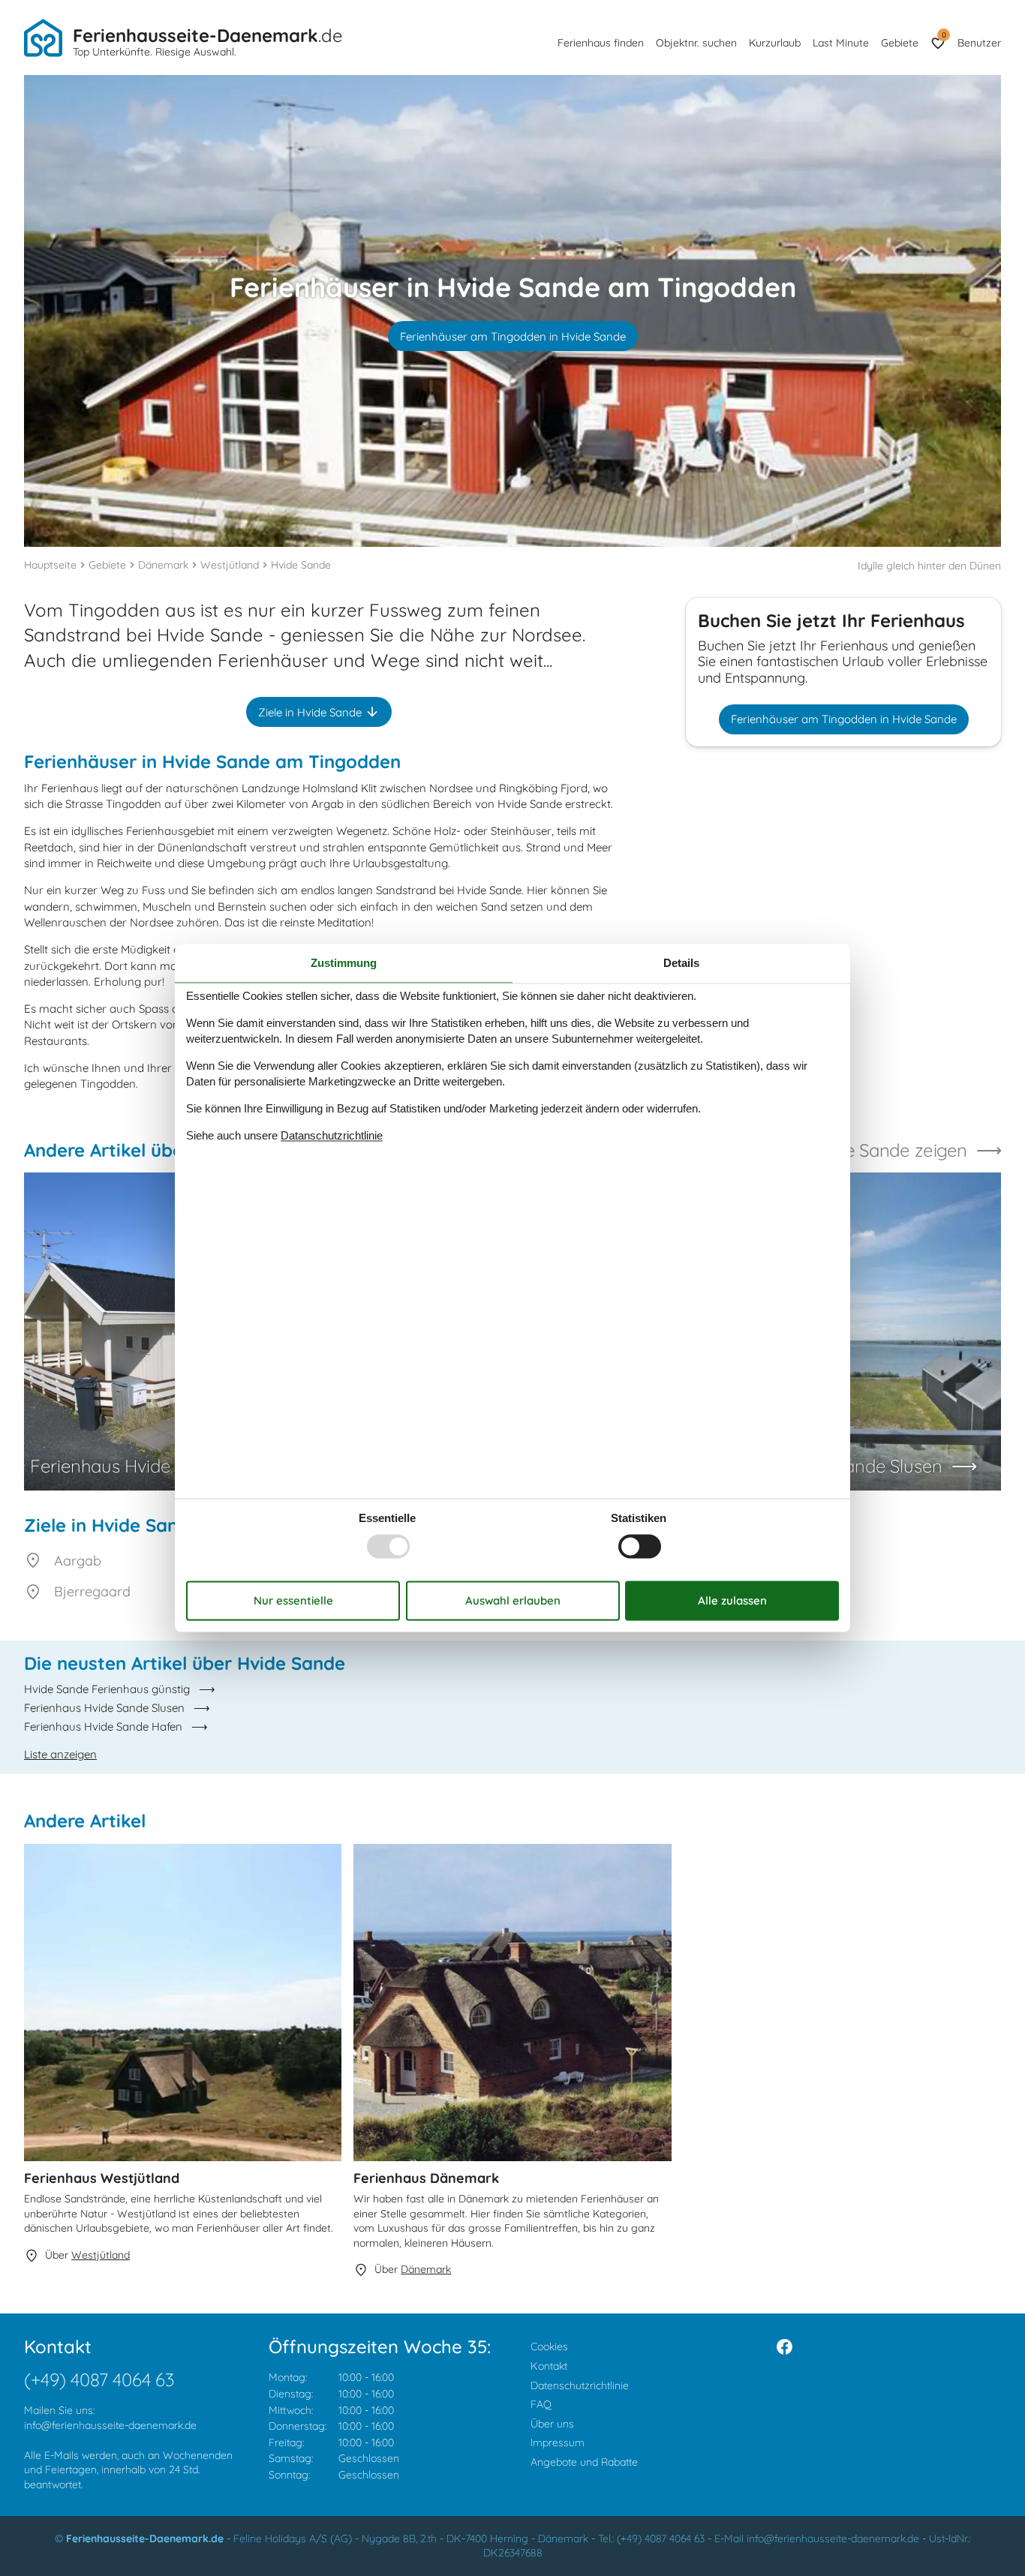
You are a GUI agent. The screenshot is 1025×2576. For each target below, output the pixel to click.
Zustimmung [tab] (344, 963)
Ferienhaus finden (601, 43)
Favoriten (944, 35)
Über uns (552, 2424)
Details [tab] (681, 963)
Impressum (558, 2442)
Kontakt (549, 2366)
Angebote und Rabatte (584, 2462)
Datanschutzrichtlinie (332, 1135)
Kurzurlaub (775, 43)
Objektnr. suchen (696, 43)
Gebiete (900, 43)
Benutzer (979, 43)
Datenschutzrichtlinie (580, 2385)
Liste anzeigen (60, 1754)
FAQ (541, 2404)
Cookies (549, 2346)
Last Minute (841, 43)
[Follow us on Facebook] (785, 2347)
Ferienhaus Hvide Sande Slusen (104, 1708)
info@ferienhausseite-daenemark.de (110, 2425)
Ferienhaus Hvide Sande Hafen (103, 1726)
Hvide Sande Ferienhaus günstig (107, 1689)
